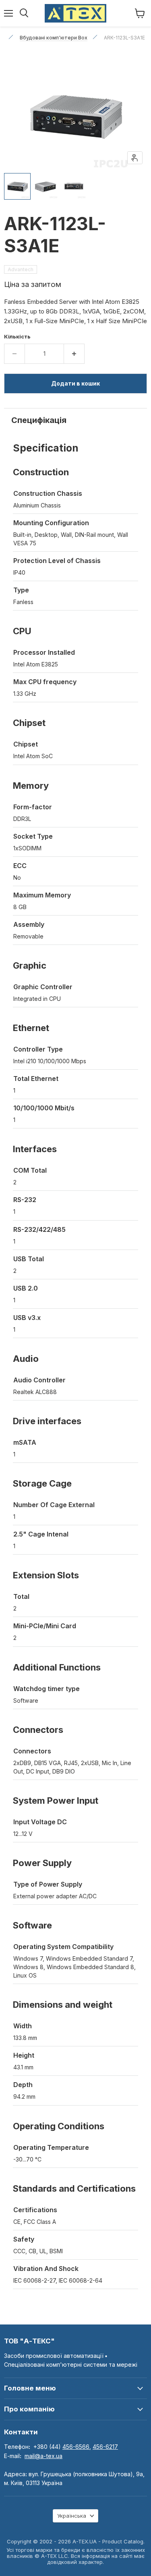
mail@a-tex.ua (43, 2456)
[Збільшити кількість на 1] (74, 354)
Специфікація (39, 420)
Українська (72, 2516)
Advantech (21, 269)
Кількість (17, 337)
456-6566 (76, 2447)
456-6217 (105, 2447)
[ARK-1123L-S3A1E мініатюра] (17, 186)
